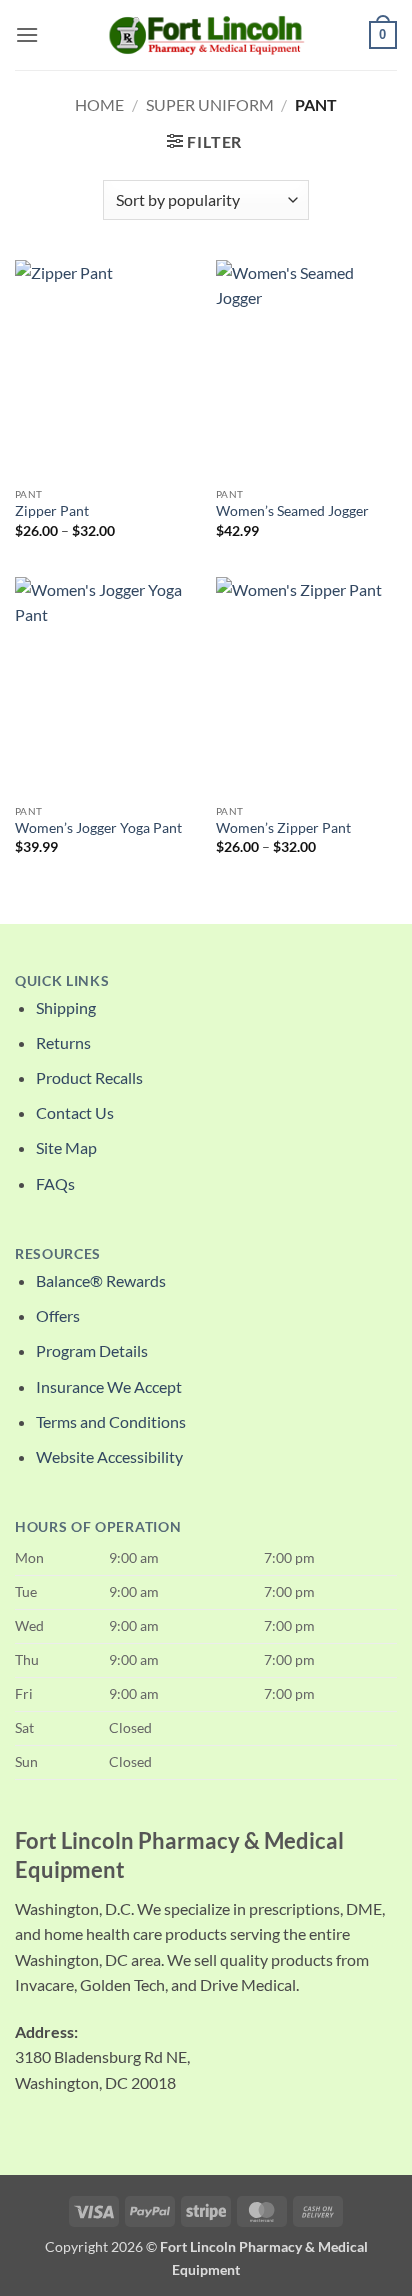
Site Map (66, 1147)
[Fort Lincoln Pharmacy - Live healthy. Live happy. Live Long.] (206, 34)
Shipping (66, 1007)
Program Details (92, 1350)
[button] (27, 34)
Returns (63, 1042)
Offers (58, 1315)
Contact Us (75, 1112)
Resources (58, 1254)
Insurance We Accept (109, 1386)
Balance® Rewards (101, 1280)
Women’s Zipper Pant (283, 828)
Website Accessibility (109, 1456)
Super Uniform (210, 104)
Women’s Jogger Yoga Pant (98, 828)
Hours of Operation (98, 1527)
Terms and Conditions (111, 1421)
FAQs (55, 1183)
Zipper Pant (52, 511)
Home (99, 104)
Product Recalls (89, 1077)
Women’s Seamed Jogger (292, 511)
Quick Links (62, 981)
